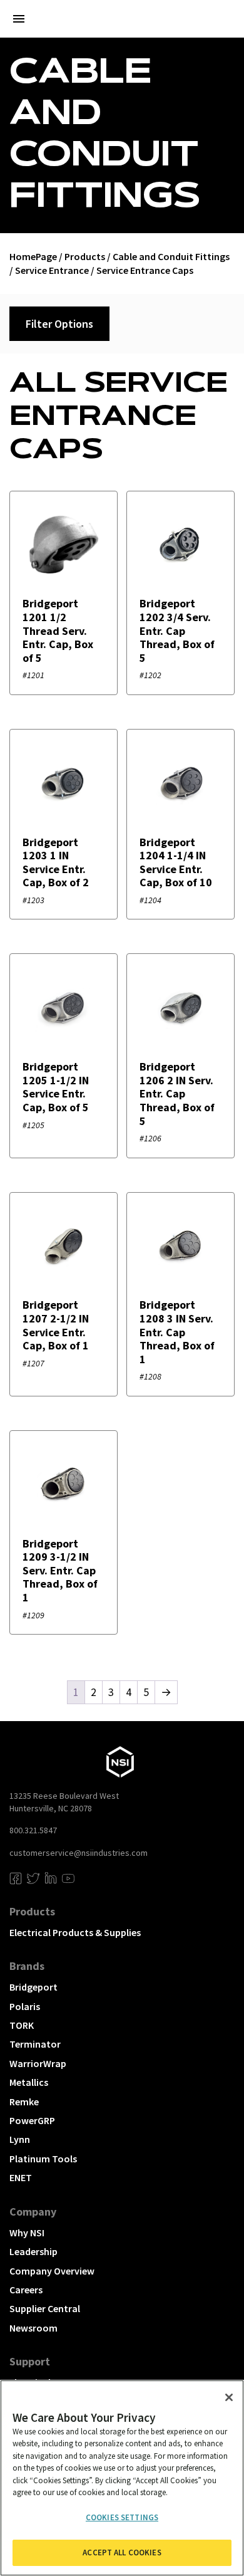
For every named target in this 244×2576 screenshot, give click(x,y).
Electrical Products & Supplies (75, 1932)
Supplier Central (45, 2308)
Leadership (33, 2251)
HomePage (33, 256)
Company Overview (52, 2271)
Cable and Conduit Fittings (171, 256)
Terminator (35, 2044)
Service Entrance (52, 270)
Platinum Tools (43, 2159)
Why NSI (27, 2233)
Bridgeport (33, 1987)
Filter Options (59, 324)
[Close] (229, 2397)
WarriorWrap (38, 2063)
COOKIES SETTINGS (122, 2517)
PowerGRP (32, 2120)
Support (30, 2361)
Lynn (20, 2139)
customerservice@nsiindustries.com (79, 1853)
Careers (26, 2290)
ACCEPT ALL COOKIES (122, 2552)
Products (85, 256)
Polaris (25, 2006)
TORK (22, 2025)
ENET (21, 2177)
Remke (24, 2102)
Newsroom (33, 2328)
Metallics (29, 2082)
